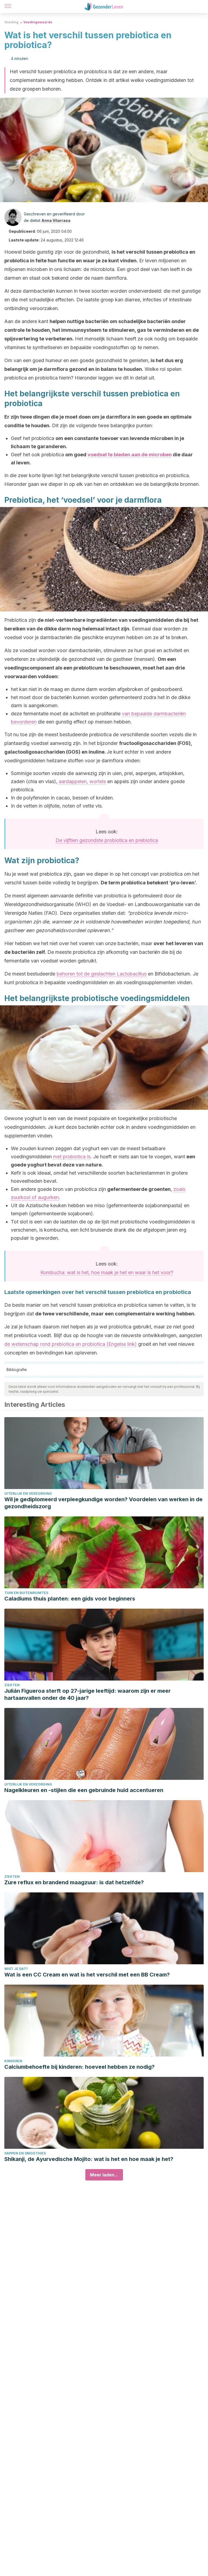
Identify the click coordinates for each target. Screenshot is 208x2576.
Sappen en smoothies (25, 2153)
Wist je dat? (16, 1969)
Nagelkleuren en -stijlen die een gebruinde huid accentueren (84, 1790)
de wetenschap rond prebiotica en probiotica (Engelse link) (71, 1344)
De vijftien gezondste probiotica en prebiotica (107, 840)
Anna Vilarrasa (56, 220)
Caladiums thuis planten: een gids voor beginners (70, 1599)
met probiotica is (72, 1157)
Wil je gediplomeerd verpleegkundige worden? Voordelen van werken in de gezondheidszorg (103, 1503)
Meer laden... (104, 2175)
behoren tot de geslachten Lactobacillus (102, 974)
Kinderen (13, 2061)
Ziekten (12, 1685)
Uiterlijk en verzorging (28, 1493)
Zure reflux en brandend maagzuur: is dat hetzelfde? (74, 1882)
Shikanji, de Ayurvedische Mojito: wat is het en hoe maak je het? (89, 2159)
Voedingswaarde (38, 22)
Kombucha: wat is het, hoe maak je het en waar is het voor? (107, 1272)
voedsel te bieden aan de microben (130, 455)
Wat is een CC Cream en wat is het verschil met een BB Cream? (87, 1975)
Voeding (11, 22)
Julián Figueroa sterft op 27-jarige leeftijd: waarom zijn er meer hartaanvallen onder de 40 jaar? (87, 1694)
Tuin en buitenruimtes (26, 1593)
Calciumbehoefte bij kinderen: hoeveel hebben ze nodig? (79, 2067)
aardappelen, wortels (82, 781)
